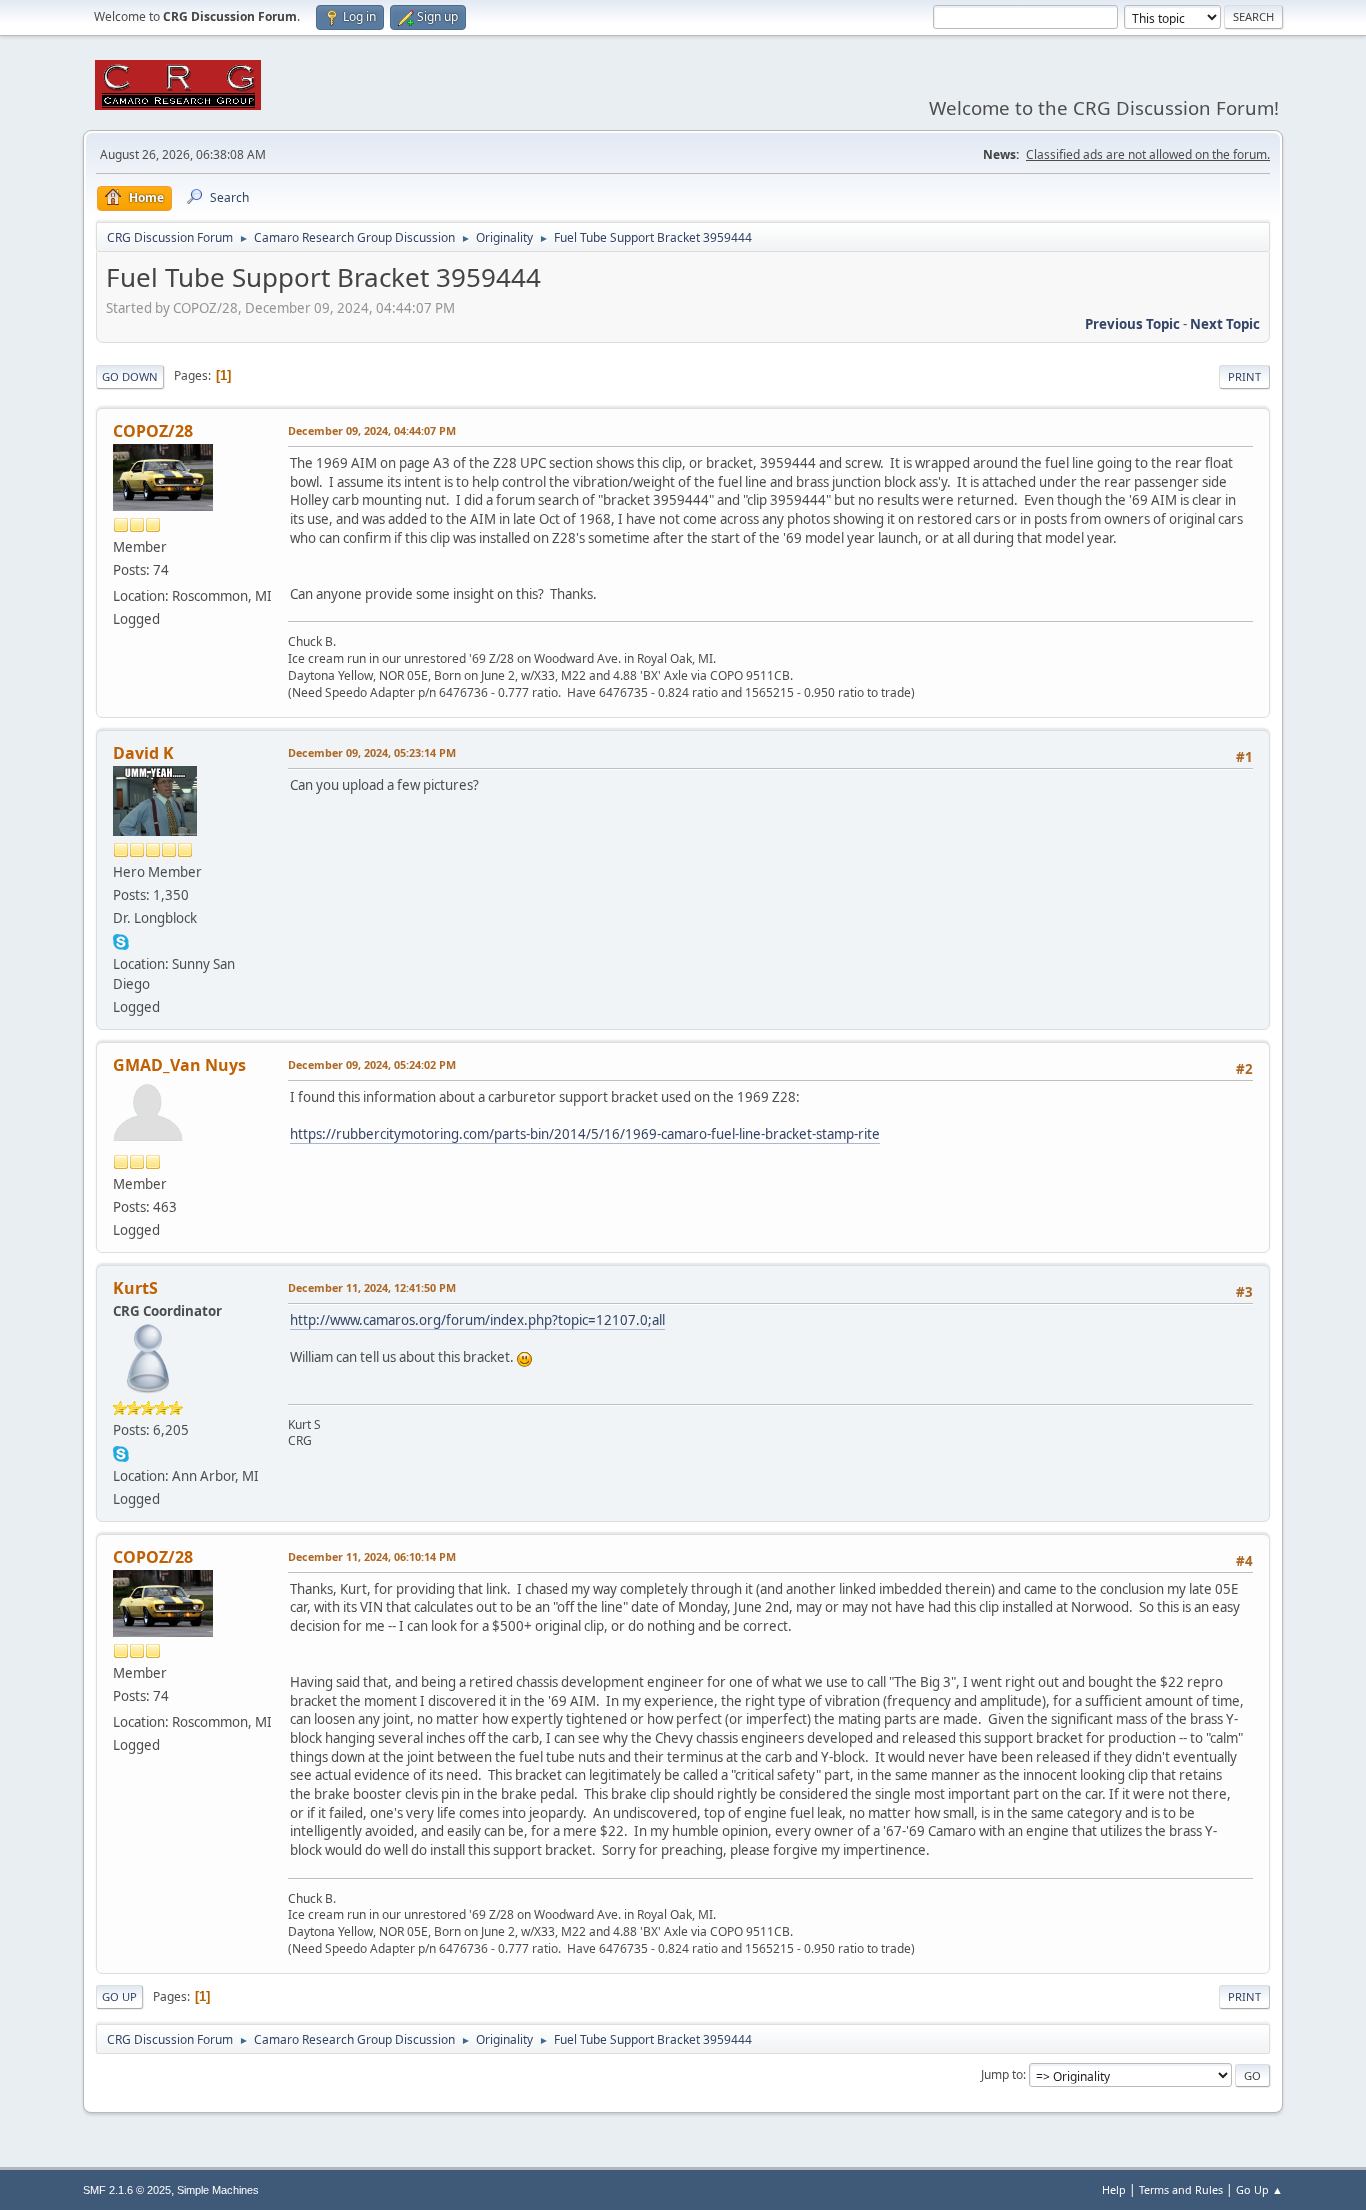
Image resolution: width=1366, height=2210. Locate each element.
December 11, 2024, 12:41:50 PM (372, 1287)
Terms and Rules (1181, 2189)
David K (143, 753)
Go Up (119, 1996)
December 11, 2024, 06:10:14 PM (372, 1556)
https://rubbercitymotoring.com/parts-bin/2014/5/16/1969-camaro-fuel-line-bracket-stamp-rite (585, 1134)
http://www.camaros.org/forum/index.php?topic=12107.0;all (477, 1320)
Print (1244, 376)
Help (1114, 2189)
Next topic (1225, 324)
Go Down (130, 376)
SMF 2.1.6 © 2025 (127, 2190)
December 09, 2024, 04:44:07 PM (372, 430)
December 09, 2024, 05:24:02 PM (372, 1064)
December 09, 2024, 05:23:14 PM (372, 752)
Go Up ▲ (1259, 2189)
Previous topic (1132, 324)
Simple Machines (218, 2190)
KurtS (135, 1288)
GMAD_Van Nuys (179, 1065)
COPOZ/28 (153, 431)
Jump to (1002, 2074)
